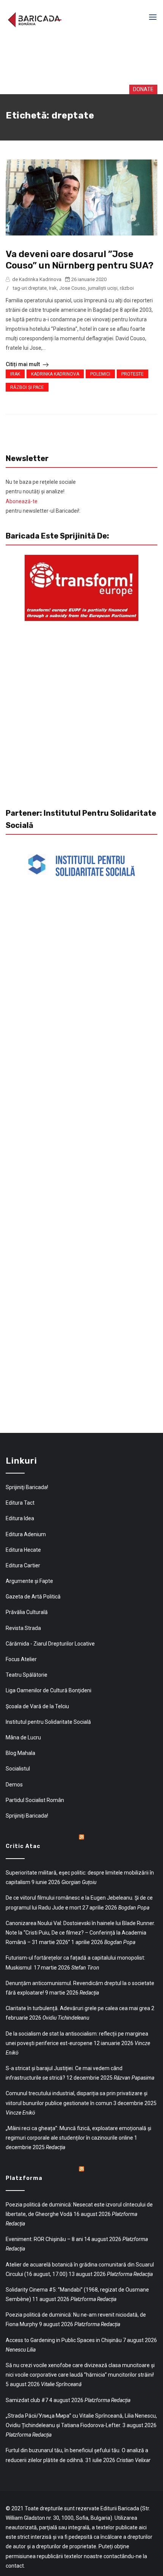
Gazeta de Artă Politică (33, 1597)
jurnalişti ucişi (103, 288)
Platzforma (24, 2178)
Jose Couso (72, 288)
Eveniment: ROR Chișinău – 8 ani (44, 2239)
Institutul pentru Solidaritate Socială (48, 1722)
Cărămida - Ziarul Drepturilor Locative (50, 1644)
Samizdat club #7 (27, 2400)
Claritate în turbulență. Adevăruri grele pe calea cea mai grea (78, 2008)
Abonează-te (22, 501)
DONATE (136, 89)
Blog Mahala (20, 1753)
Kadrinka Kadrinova (55, 374)
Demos (14, 1785)
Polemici (100, 374)
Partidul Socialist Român (35, 1800)
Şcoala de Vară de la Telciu (37, 1706)
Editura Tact (20, 1503)
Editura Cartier (23, 1565)
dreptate (37, 288)
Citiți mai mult (23, 364)
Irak (53, 288)
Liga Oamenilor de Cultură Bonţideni (49, 1690)
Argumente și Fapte (29, 1581)
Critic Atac (23, 1846)
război (127, 288)
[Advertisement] (83, 60)
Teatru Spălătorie (27, 1675)
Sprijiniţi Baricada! (27, 1487)
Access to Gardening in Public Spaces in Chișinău (64, 2340)
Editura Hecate (23, 1550)
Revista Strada (23, 1628)
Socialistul (18, 1769)
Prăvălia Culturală (27, 1612)
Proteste (132, 374)
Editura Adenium (26, 1534)
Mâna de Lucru (23, 1737)
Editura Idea (20, 1518)
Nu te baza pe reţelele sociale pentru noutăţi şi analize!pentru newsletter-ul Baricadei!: (43, 496)
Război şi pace (27, 387)
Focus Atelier (21, 1659)
